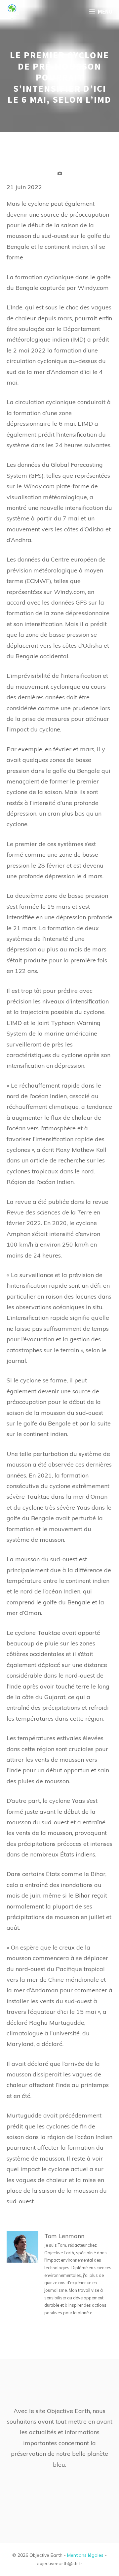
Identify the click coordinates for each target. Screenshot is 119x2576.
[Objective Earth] (12, 12)
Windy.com (39, 486)
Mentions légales (85, 2555)
